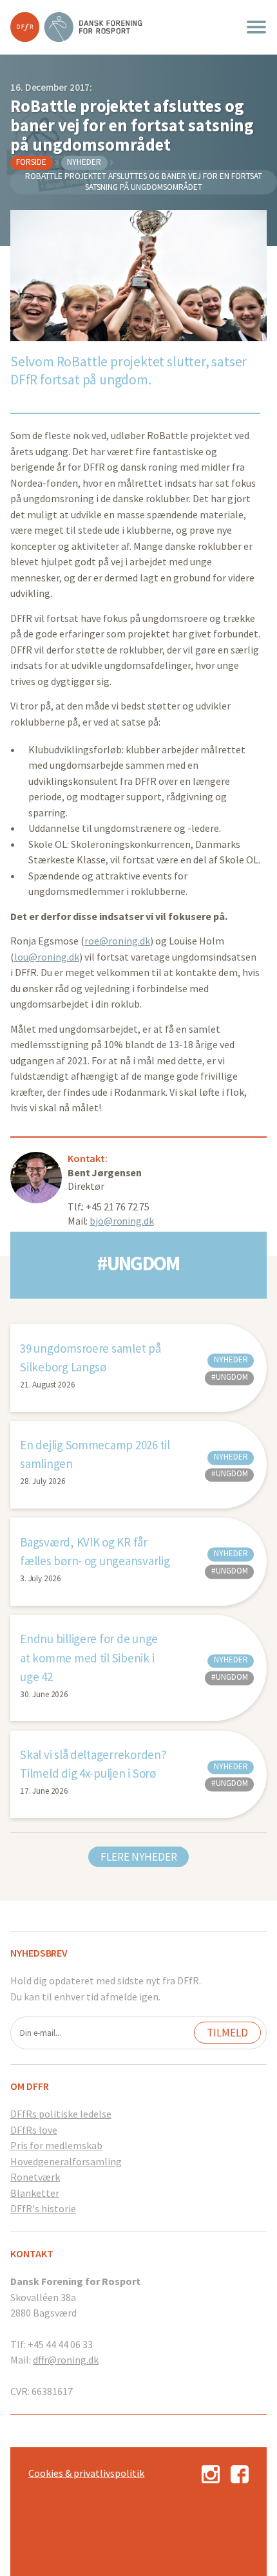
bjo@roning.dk (121, 1221)
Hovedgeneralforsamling (66, 2161)
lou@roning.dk (47, 957)
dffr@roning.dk (66, 2360)
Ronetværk (35, 2177)
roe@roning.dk (117, 941)
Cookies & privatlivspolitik (86, 2473)
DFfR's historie (43, 2208)
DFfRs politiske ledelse (61, 2114)
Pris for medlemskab (56, 2145)
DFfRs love (34, 2130)
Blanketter (35, 2193)
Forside (31, 162)
